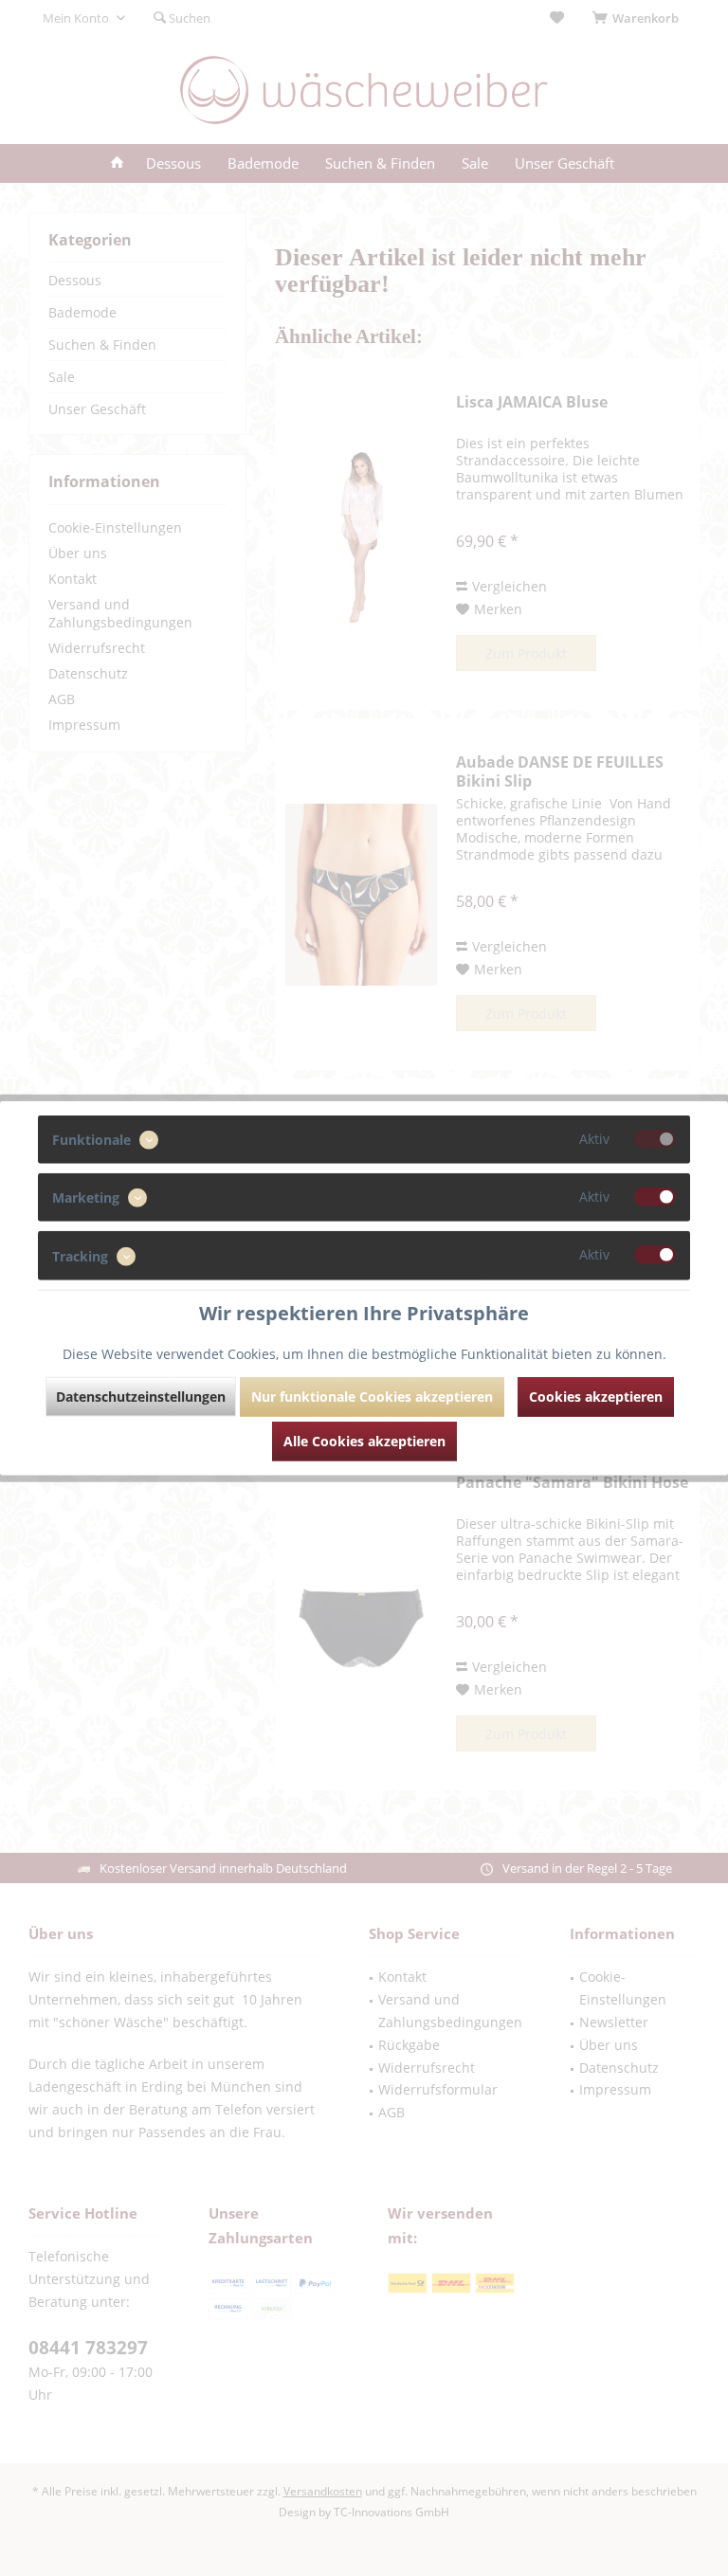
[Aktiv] (655, 1139)
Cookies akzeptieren (596, 1396)
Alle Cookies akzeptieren (364, 1440)
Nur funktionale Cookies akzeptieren (372, 1396)
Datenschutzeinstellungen (141, 1396)
